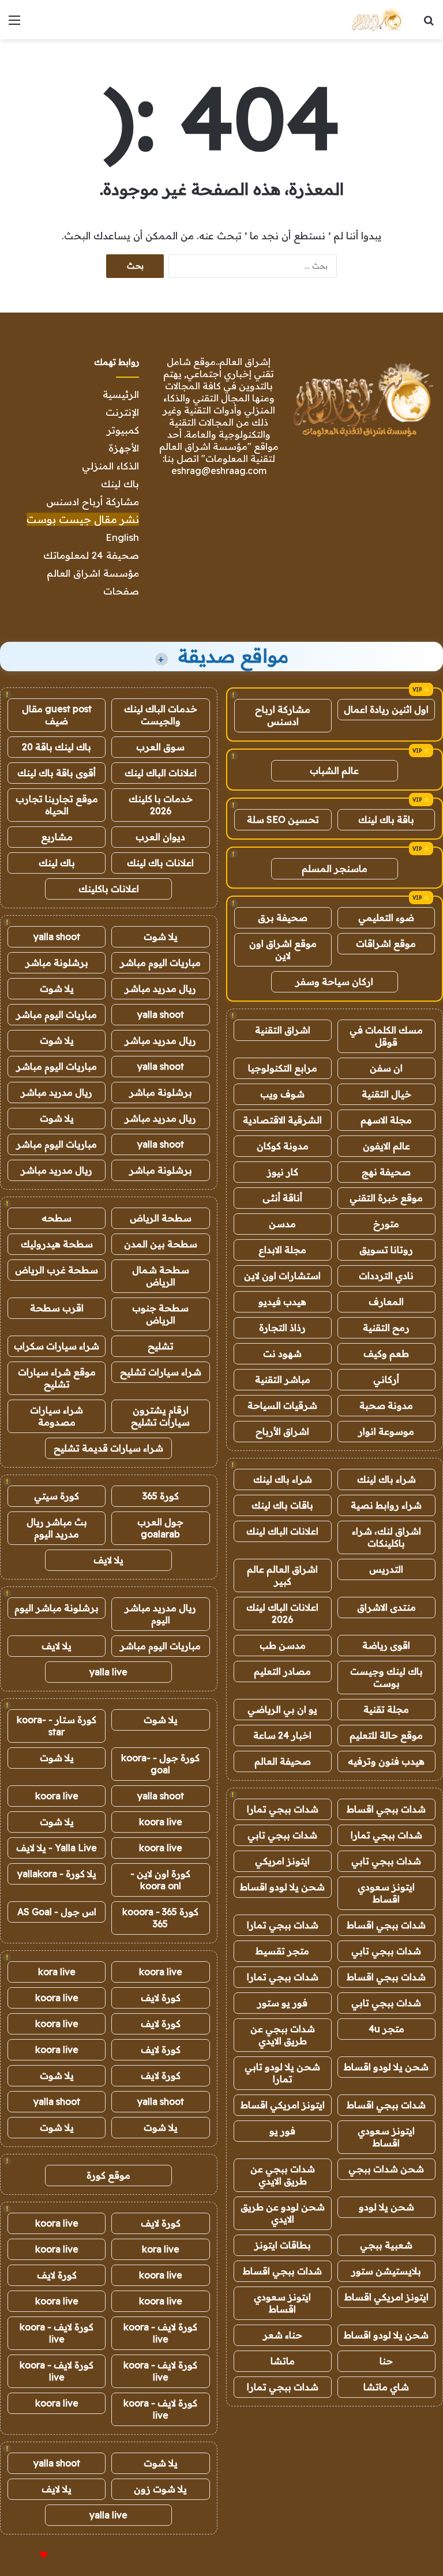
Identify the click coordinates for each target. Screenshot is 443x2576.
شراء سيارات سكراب (57, 1346)
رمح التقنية (386, 1328)
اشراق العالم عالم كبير (282, 1575)
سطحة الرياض (161, 1218)
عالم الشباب (334, 770)
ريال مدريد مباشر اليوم (160, 1614)
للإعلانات (24, 2555)
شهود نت (282, 1353)
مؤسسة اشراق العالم (93, 573)
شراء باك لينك (386, 1479)
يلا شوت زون (160, 2489)
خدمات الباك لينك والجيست (161, 715)
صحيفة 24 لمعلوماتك (91, 555)
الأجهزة (124, 448)
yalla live (108, 1672)
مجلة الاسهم (386, 1120)
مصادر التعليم (282, 1671)
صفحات (121, 591)
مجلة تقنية (386, 1709)
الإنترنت (122, 412)
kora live (57, 1972)
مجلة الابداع (282, 1250)
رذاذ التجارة (282, 1328)
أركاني (386, 1379)
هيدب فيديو (282, 1302)
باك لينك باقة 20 (57, 747)
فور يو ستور (282, 2003)
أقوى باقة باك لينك (57, 773)
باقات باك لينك (282, 1505)
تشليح (161, 1346)
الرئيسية (121, 394)
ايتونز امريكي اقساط (283, 2105)
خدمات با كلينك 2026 (161, 805)
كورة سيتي (57, 1496)
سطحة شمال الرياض (161, 1276)
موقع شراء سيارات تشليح (57, 1378)
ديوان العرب (160, 837)
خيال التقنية (386, 1094)
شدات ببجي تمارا (283, 1809)
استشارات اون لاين (282, 1276)
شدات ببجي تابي (282, 1835)
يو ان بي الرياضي (282, 1709)
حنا (386, 2361)
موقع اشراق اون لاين (283, 949)
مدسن (282, 1224)
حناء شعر (283, 2335)
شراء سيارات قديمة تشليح (108, 1448)
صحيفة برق (283, 917)
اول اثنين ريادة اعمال (386, 709)
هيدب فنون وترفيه (386, 1761)
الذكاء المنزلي (110, 466)
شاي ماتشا (386, 2387)
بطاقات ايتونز (283, 2245)
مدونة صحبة (386, 1405)
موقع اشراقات (386, 943)
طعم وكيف (386, 1353)
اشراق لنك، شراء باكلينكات (386, 1537)
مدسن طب (283, 1645)
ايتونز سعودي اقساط (386, 1893)
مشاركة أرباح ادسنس (93, 501)
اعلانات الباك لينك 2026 (282, 1613)
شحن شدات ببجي (386, 2169)
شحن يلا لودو (386, 2207)
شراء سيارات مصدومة (57, 1416)
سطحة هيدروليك (57, 1244)
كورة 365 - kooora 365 (160, 1918)
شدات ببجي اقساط (386, 1809)
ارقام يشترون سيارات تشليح (160, 1416)
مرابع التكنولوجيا (283, 1068)
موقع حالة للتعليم (386, 1735)
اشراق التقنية (283, 1030)
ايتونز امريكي (282, 1861)
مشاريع (57, 837)
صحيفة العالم (283, 1761)
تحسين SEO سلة (283, 819)
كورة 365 (161, 1496)
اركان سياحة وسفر (334, 981)
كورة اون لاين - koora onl (160, 1880)
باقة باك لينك (386, 819)
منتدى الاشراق (386, 1607)
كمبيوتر (123, 430)
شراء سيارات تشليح (161, 1372)
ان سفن (386, 1068)
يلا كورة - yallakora (57, 1874)
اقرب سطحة (57, 1308)
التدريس (386, 1569)
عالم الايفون (386, 1146)
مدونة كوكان (283, 1146)
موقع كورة (108, 2175)
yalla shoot (57, 937)
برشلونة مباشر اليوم (57, 1608)
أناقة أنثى (282, 1198)
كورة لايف (161, 1998)
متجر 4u (386, 2029)
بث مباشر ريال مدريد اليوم (57, 1528)
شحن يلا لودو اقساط (282, 1887)
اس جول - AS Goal (57, 1912)
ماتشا (283, 2361)
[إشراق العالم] (376, 20)
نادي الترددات (386, 1276)
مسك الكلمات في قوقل (386, 1036)
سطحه (57, 1218)
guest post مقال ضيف (57, 715)
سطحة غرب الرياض (57, 1270)
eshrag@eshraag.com (219, 471)
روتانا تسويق (386, 1250)
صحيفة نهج (386, 1172)
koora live (57, 1796)
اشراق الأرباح (282, 1431)
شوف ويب (282, 1094)
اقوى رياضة (386, 1645)
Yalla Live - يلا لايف (57, 1848)
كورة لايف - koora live (160, 2333)
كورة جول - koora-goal (160, 1764)
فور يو (282, 2131)
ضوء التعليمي (386, 917)
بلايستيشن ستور (386, 2271)
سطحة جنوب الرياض (160, 1314)
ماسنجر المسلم (335, 868)
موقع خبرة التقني (386, 1198)
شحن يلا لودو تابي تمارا (282, 2073)
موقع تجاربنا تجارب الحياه (57, 805)
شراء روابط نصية (386, 1505)
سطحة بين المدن (161, 1244)
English (122, 537)
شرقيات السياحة (282, 1405)
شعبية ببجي (386, 2245)
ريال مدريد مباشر (160, 988)
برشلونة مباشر (57, 962)
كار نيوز (283, 1172)
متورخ (386, 1224)
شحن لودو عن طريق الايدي (283, 2213)
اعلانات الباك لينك (282, 1531)
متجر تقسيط (282, 1951)
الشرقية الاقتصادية (282, 1120)
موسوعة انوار (386, 1431)
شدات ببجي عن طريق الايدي (283, 2035)
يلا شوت (161, 937)
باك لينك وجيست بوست (386, 1677)
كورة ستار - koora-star (57, 1726)
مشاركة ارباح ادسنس (283, 715)
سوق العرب (160, 747)
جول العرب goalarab (160, 1528)
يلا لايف (108, 1560)
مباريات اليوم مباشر (160, 962)
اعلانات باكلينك (109, 889)
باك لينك (120, 484)
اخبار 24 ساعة (282, 1735)
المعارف (386, 1302)
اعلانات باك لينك (160, 863)
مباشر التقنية (283, 1379)
